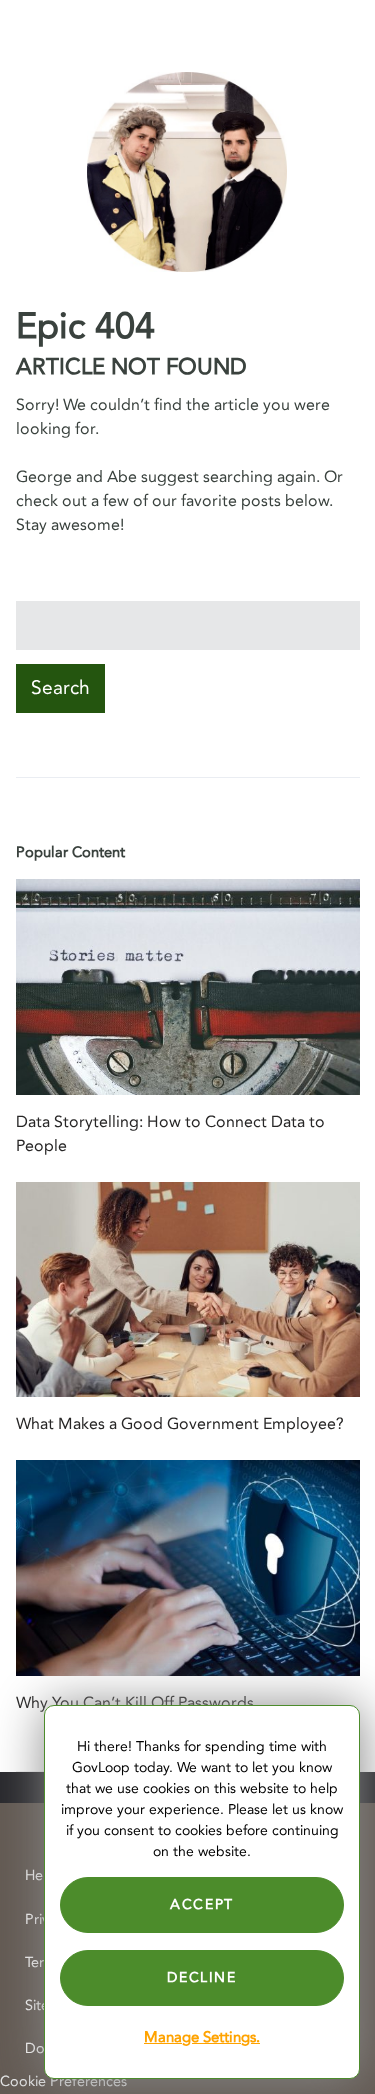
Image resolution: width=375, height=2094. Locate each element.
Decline (201, 1977)
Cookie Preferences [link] (63, 2081)
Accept (202, 1904)
